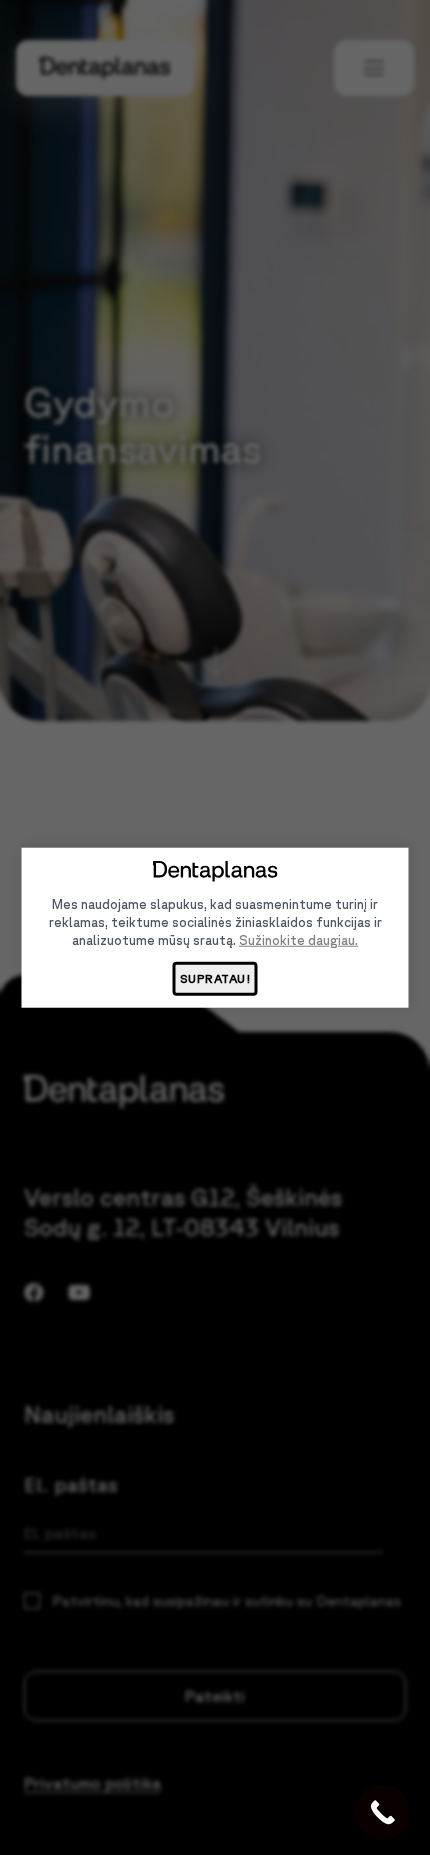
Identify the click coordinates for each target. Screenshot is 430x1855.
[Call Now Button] (382, 1812)
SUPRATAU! (215, 978)
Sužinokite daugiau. (298, 940)
